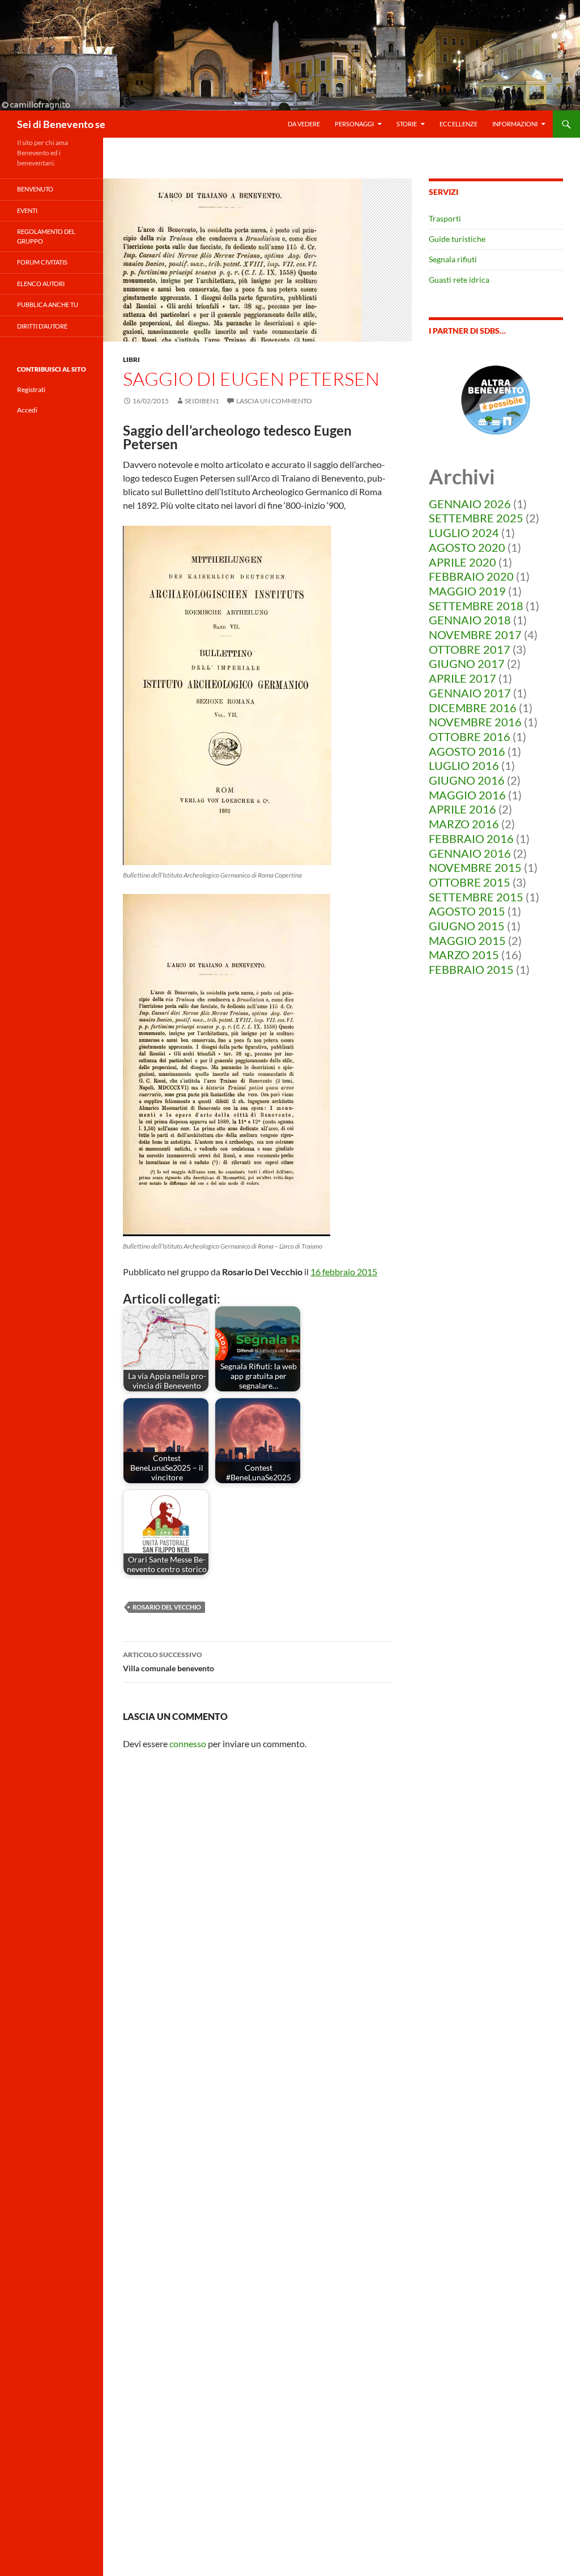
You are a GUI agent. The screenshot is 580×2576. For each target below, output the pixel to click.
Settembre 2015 (476, 897)
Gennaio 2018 (470, 620)
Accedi (27, 410)
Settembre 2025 (476, 518)
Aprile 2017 (462, 678)
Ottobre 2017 (470, 649)
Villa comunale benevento (169, 1662)
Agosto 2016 (467, 751)
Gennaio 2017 (470, 693)
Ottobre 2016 (470, 736)
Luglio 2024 (464, 533)
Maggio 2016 (467, 795)
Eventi (27, 210)
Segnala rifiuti (453, 259)
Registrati (31, 389)
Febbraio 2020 (471, 576)
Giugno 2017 (467, 663)
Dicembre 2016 (473, 708)
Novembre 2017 (475, 635)
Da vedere (304, 124)
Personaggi (354, 124)
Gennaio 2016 (470, 853)
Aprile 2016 (462, 809)
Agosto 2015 (467, 911)
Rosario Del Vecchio (167, 1607)
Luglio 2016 (464, 765)
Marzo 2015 (464, 955)
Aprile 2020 (462, 562)
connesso (188, 1743)
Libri (131, 359)
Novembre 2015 (475, 867)
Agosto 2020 (467, 547)
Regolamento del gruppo (46, 236)
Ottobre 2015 (470, 882)
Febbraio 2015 (471, 969)
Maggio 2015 (467, 940)
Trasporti (445, 218)
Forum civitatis (42, 262)
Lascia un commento (274, 401)
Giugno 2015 (467, 926)
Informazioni (515, 124)
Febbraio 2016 (471, 838)
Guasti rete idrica (459, 280)
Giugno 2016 (467, 780)
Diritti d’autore (42, 326)
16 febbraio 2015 (344, 1272)
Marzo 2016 (464, 824)
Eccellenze (459, 124)
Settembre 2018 (476, 606)
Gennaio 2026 (470, 504)
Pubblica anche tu (48, 305)
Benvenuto (35, 189)
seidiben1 (202, 401)
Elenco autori (41, 284)
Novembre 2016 (475, 722)
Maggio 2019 (467, 591)
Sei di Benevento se (61, 124)
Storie (407, 124)
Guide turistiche (457, 239)
